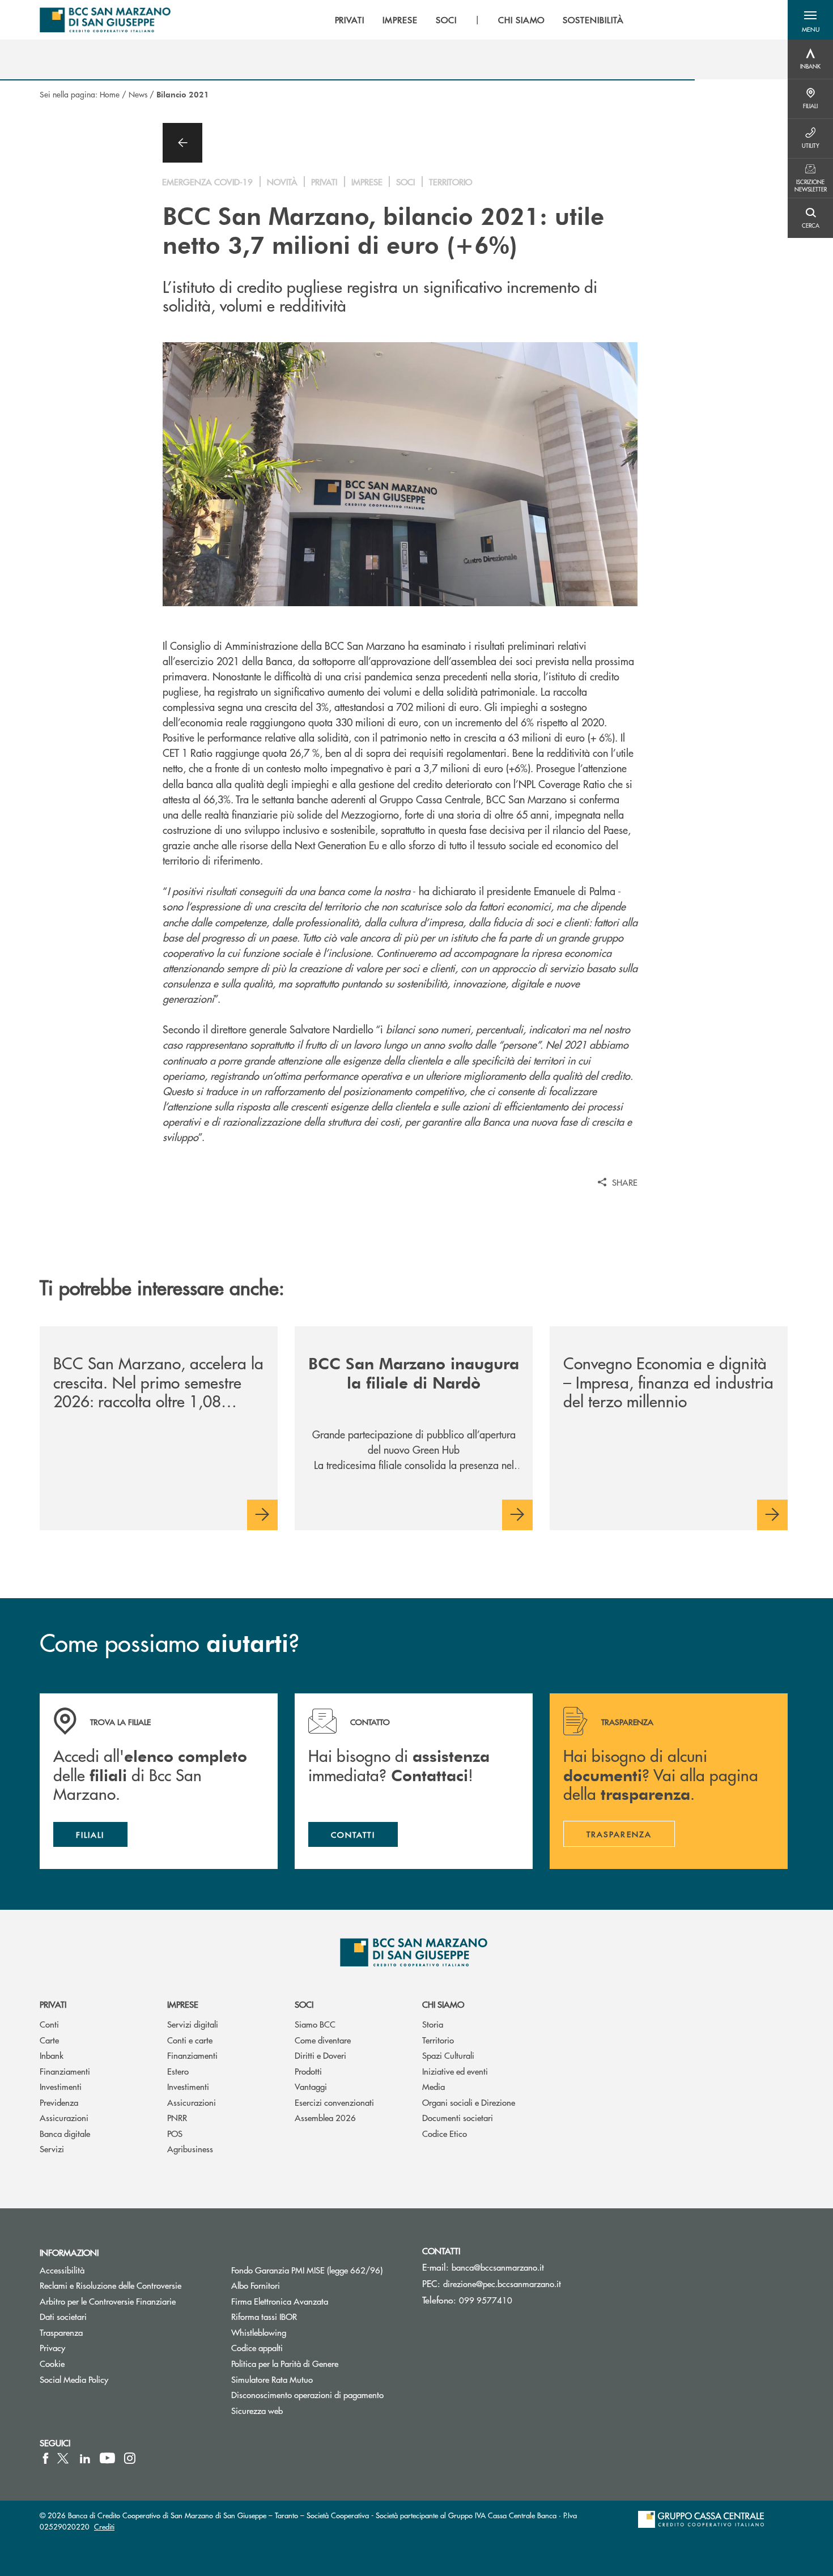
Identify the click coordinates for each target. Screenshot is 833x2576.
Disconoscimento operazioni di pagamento (307, 2394)
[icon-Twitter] (64, 2458)
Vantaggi (311, 2086)
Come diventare (323, 2040)
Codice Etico (445, 2133)
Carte (49, 2040)
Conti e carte (190, 2040)
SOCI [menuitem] (446, 20)
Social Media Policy (74, 2379)
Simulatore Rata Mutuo (272, 2379)
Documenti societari (458, 2117)
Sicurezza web (257, 2410)
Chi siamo (443, 2004)
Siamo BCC (315, 2024)
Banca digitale (65, 2133)
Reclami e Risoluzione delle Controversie (110, 2285)
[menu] (479, 20)
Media (433, 2086)
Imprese (183, 2004)
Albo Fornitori (256, 2285)
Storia (433, 2024)
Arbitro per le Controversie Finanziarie (108, 2301)
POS (175, 2133)
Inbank (52, 2055)
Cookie (52, 2363)
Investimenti (61, 2086)
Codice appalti (257, 2347)
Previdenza (59, 2102)
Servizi (52, 2149)
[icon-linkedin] (85, 2458)
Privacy (52, 2347)
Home (110, 94)
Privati (53, 2004)
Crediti (104, 2526)
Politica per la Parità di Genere (318, 2363)
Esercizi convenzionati (334, 2102)
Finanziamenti (65, 2071)
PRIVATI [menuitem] (350, 20)
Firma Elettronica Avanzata (280, 2301)
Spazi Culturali (448, 2055)
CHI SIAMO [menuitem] (522, 20)
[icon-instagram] (130, 2458)
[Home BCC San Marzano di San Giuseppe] (105, 20)
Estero (178, 2071)
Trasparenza (61, 2332)
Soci (304, 2004)
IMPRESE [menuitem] (400, 20)
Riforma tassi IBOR (264, 2316)
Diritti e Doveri (320, 2055)
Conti (49, 2024)
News (138, 94)
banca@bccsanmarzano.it (498, 2267)
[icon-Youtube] (107, 2458)
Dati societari (63, 2316)
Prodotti (308, 2071)
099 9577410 (486, 2300)
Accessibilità (62, 2270)
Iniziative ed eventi (455, 2071)
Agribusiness (190, 2149)
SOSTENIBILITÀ (593, 20)
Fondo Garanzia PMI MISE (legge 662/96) (318, 2270)
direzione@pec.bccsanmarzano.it (502, 2283)
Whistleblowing (259, 2332)
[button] (810, 20)
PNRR (177, 2117)
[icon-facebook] (46, 2458)
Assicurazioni (64, 2117)
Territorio (438, 2040)
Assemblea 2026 (325, 2117)
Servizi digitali (193, 2024)
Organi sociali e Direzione (469, 2102)
